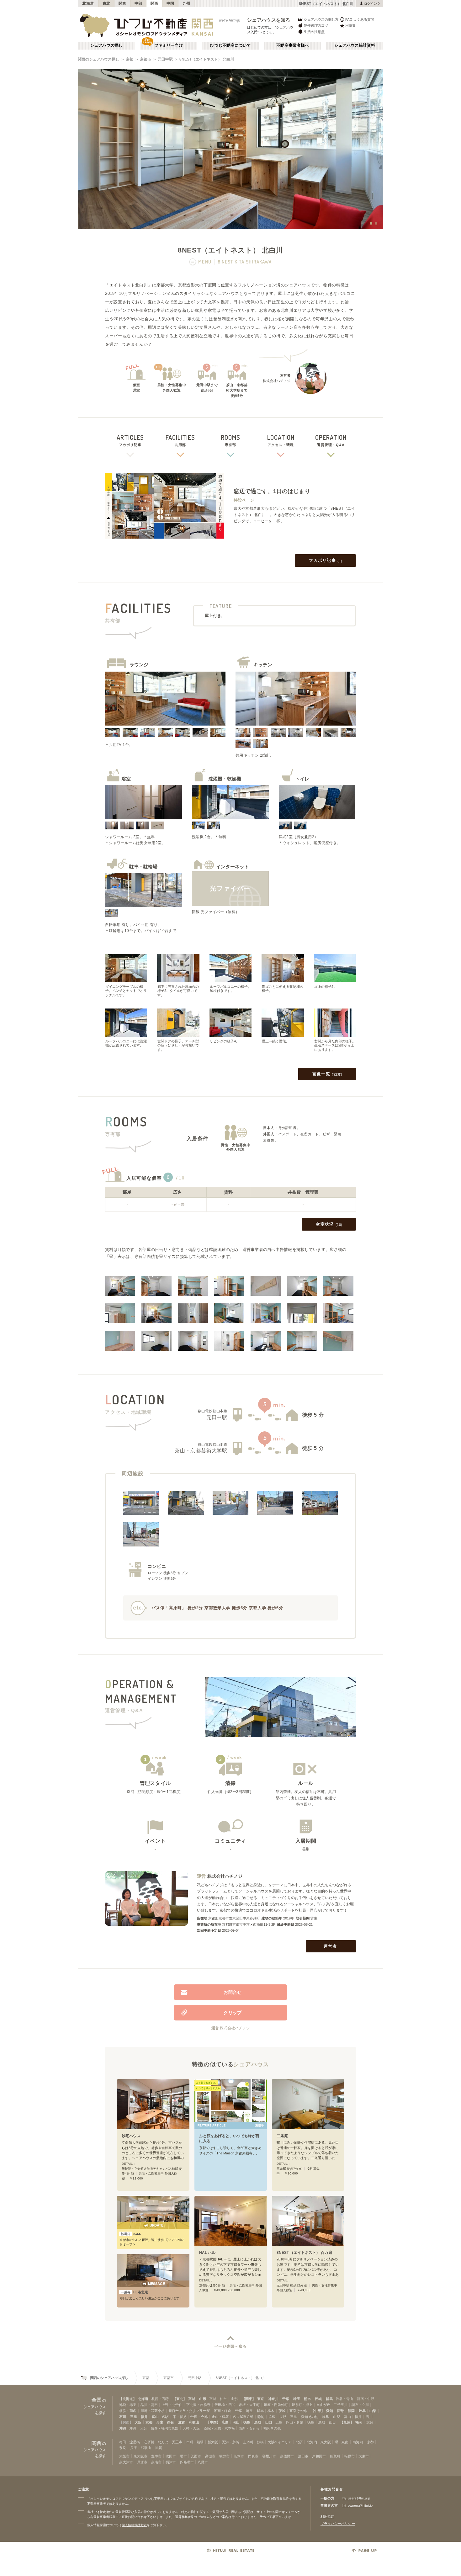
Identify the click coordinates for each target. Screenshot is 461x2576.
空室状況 (329, 1224)
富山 (155, 2417)
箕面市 (196, 2456)
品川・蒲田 (149, 2405)
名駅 (165, 2417)
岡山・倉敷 (295, 2422)
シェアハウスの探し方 (321, 19)
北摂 (299, 2442)
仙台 (223, 2399)
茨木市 (239, 2456)
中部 (138, 3)
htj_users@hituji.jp (356, 2498)
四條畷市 (187, 2462)
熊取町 (335, 2456)
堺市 (183, 2456)
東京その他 (298, 2411)
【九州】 (347, 2422)
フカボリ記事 (326, 560)
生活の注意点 (314, 32)
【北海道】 (128, 2399)
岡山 (236, 2422)
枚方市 (224, 2456)
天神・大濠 (191, 2428)
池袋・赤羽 (128, 2405)
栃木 (307, 2399)
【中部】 (318, 2411)
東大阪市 (140, 2456)
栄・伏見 (180, 2417)
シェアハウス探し (106, 45)
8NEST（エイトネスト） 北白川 (207, 59)
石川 (123, 2417)
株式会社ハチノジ (225, 1876)
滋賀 (182, 2422)
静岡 (351, 2411)
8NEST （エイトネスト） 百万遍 (304, 2253)
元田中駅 (165, 59)
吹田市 (171, 2456)
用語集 (350, 25)
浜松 (272, 2417)
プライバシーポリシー (338, 2524)
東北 (106, 3)
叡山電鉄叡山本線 (213, 1411)
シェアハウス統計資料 (355, 45)
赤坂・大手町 (249, 2405)
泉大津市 (126, 2462)
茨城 (318, 2399)
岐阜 (362, 2411)
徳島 (247, 2422)
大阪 (138, 2422)
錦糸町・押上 (302, 2405)
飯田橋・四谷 (225, 2405)
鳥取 (258, 2422)
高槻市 (210, 2456)
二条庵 (282, 2136)
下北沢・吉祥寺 (198, 2405)
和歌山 (194, 2422)
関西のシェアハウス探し (98, 59)
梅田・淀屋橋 (130, 2442)
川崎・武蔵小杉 (153, 2411)
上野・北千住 (172, 2405)
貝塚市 (142, 2462)
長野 (340, 2411)
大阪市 (124, 2456)
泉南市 (156, 2462)
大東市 (364, 2456)
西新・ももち (249, 2428)
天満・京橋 (230, 2442)
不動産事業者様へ (293, 45)
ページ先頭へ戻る (231, 2346)
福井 (144, 2417)
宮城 (192, 2399)
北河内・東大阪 (319, 2442)
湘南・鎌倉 (223, 2411)
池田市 (303, 2456)
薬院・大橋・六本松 (219, 2428)
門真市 (253, 2456)
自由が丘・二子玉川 (332, 2405)
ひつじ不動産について (230, 45)
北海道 (88, 3)
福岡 (359, 2422)
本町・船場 (195, 2442)
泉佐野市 (287, 2456)
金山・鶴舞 (220, 2417)
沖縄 (123, 2428)
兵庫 (160, 2422)
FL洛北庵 (135, 2292)
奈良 (171, 2422)
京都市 (146, 59)
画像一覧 (327, 1074)
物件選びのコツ (316, 25)
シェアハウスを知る (269, 20)
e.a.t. (131, 2234)
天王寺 (177, 2442)
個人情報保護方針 (134, 2525)
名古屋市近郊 (243, 2417)
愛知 (330, 2411)
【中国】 (213, 2422)
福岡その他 (272, 2428)
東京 (261, 2399)
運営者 (330, 1946)
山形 (203, 2399)
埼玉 (297, 2399)
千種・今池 (199, 2417)
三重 (134, 2417)
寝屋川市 (269, 2456)
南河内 (358, 2442)
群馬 (329, 2399)
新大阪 (213, 2442)
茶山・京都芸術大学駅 (201, 1451)
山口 (269, 2422)
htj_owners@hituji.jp (358, 2505)
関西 (154, 3)
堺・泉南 (342, 2442)
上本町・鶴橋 (253, 2442)
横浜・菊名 (128, 2411)
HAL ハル (207, 2253)
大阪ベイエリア (280, 2442)
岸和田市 (319, 2456)
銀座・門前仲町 (276, 2405)
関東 (122, 3)
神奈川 (273, 2399)
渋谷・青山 (344, 2399)
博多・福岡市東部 (165, 2428)
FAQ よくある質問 (360, 19)
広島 (225, 2422)
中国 (170, 3)
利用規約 (327, 2516)
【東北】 (180, 2399)
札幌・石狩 (160, 2399)
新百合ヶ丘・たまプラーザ (189, 2411)
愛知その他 (310, 2417)
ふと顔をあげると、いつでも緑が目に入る (229, 2139)
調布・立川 (360, 2405)
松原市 (350, 2456)
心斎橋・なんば (156, 2442)
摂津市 (171, 2462)
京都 (130, 59)
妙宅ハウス (131, 2136)
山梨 (373, 2411)
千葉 (286, 2399)
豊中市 (156, 2456)
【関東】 (249, 2399)
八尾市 (203, 2462)
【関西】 (126, 2422)
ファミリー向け (169, 45)
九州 (186, 3)
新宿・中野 (366, 2399)
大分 (370, 2422)
